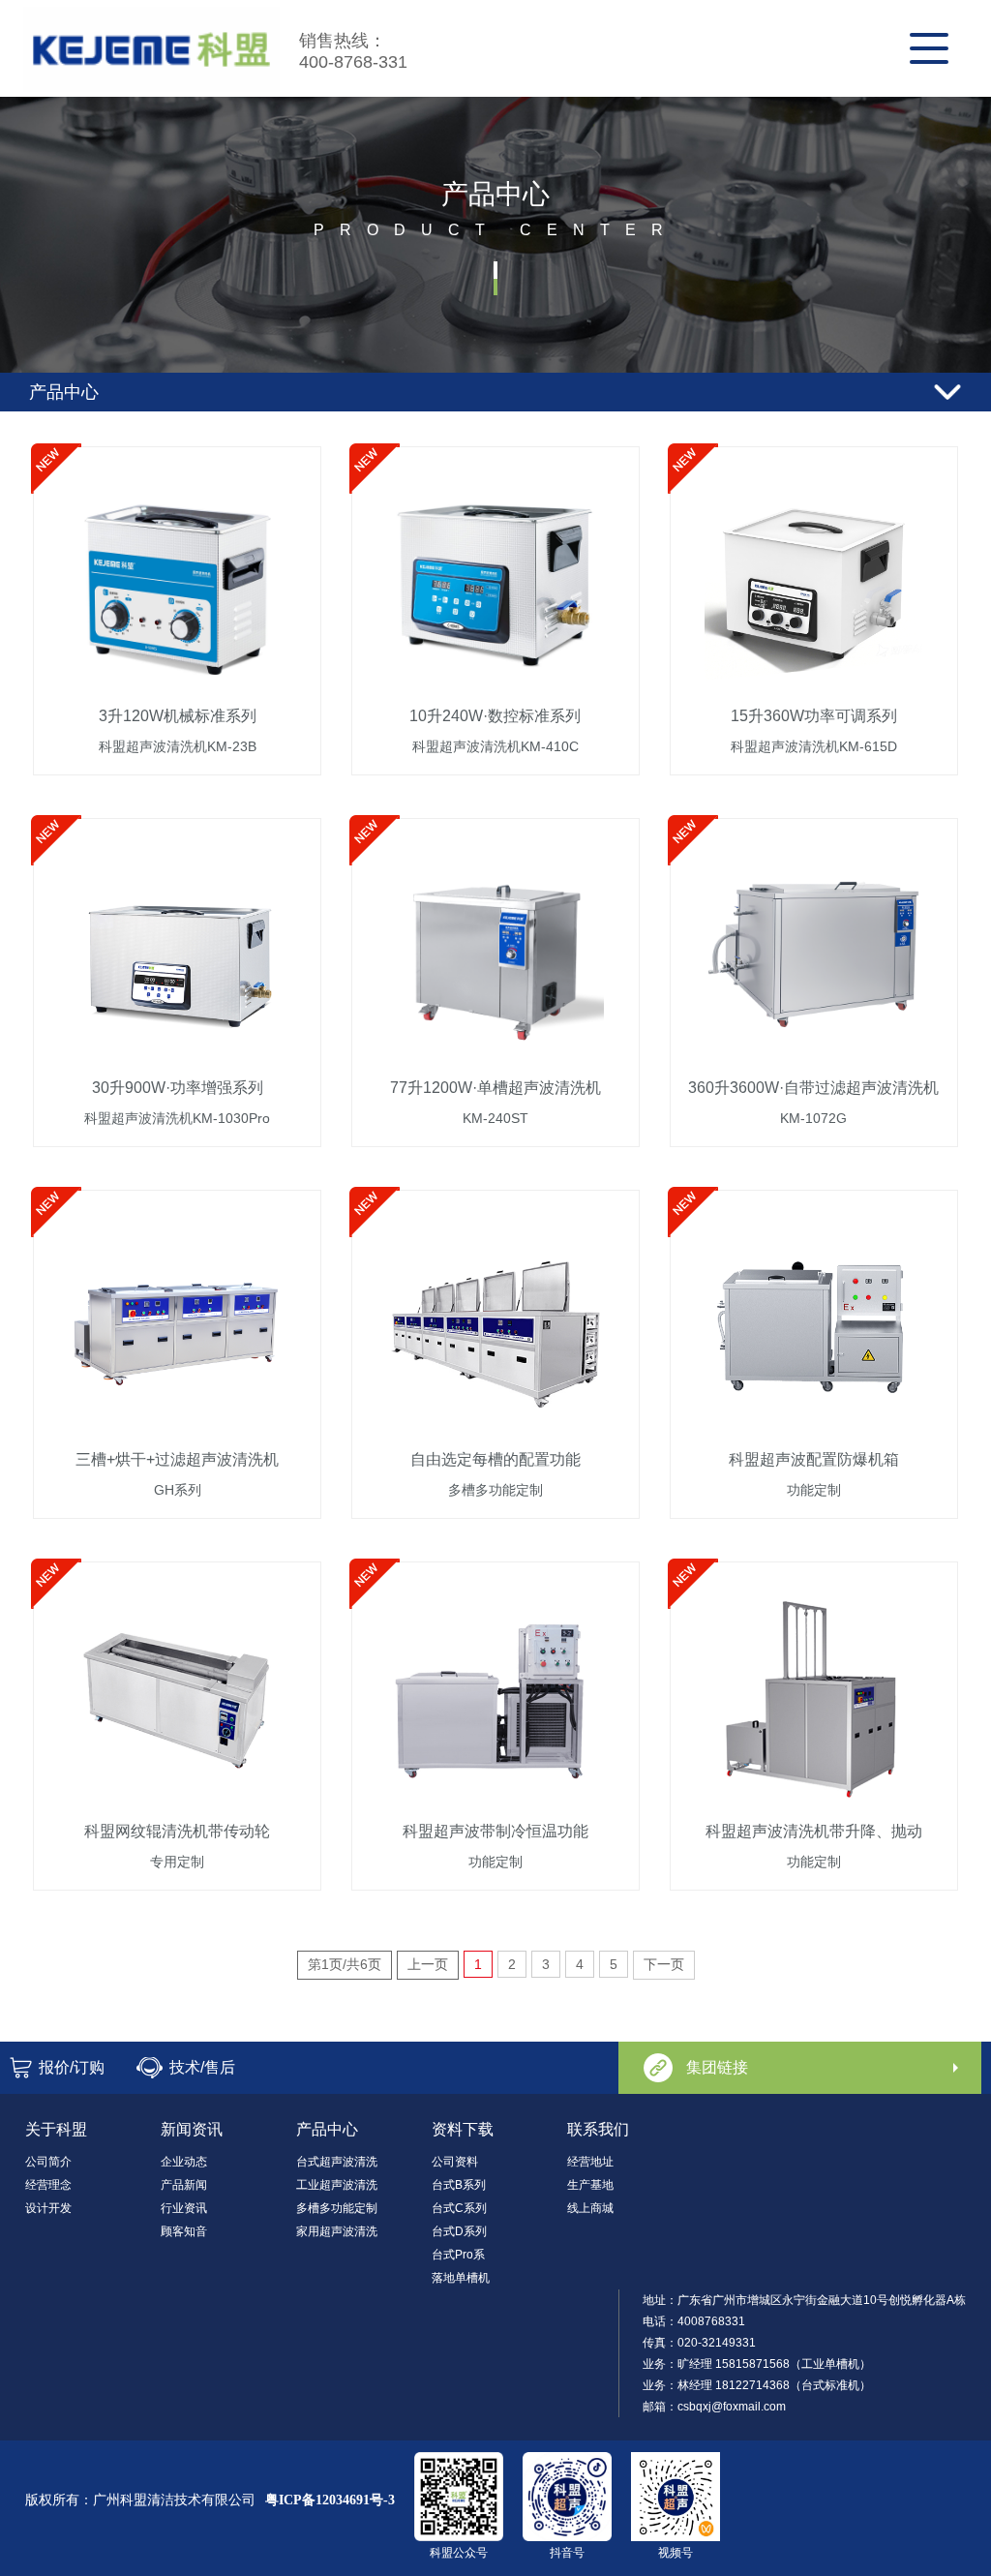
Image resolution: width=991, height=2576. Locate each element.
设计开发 (48, 2208)
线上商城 (590, 2208)
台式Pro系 (458, 2255)
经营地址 (590, 2162)
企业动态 (184, 2162)
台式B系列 (459, 2185)
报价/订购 (72, 2067)
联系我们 (598, 2129)
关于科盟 (56, 2129)
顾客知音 (184, 2231)
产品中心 (327, 2129)
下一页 (664, 1964)
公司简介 (48, 2162)
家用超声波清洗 (337, 2231)
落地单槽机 (461, 2278)
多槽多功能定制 (337, 2208)
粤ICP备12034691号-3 (330, 2500)
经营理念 (48, 2185)
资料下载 (463, 2129)
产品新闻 (184, 2185)
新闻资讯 (192, 2129)
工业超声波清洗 (337, 2185)
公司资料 (455, 2162)
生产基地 (590, 2185)
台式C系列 (459, 2208)
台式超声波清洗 (337, 2162)
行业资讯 (184, 2208)
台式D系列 (459, 2231)
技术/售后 (202, 2067)
